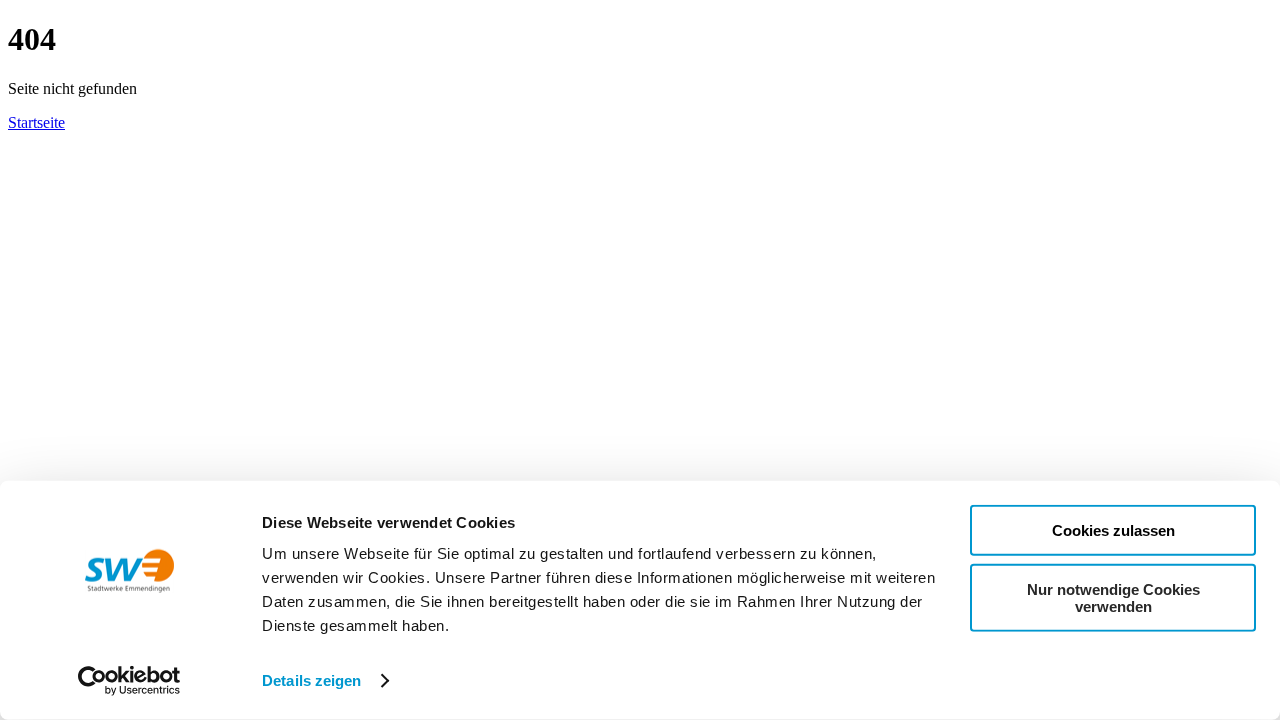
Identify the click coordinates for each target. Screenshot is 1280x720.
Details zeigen (311, 680)
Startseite (36, 122)
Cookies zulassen (1113, 530)
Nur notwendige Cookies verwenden (1113, 597)
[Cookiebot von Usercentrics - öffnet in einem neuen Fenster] (129, 681)
